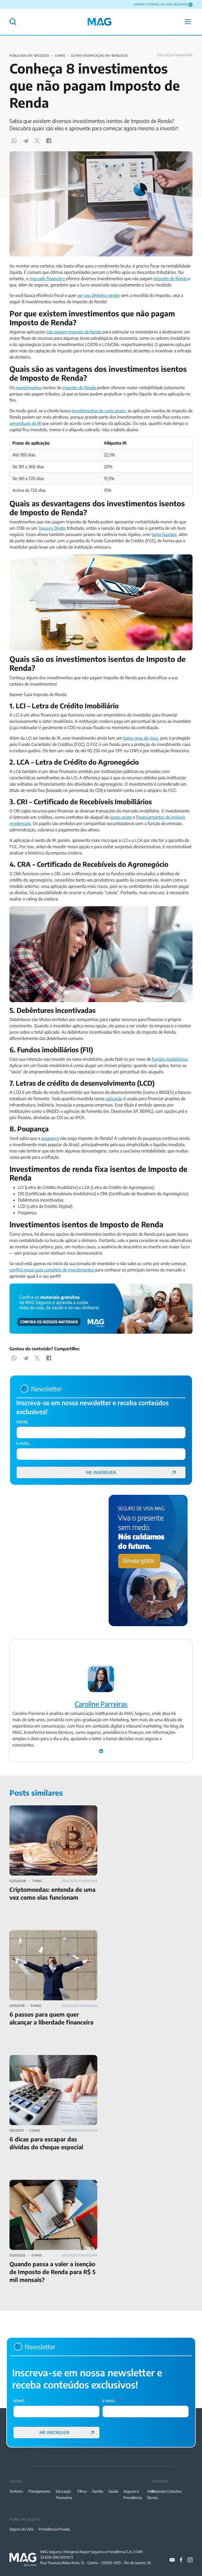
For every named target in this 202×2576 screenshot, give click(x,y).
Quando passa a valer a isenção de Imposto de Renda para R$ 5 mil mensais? (52, 2186)
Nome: (23, 1422)
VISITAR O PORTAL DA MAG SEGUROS (161, 4)
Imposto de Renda (170, 279)
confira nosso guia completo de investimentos (52, 1270)
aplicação (114, 1099)
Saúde (113, 2491)
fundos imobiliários (170, 1059)
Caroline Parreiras (101, 1704)
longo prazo (121, 817)
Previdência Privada (54, 2529)
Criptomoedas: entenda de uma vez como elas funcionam (52, 1812)
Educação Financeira (175, 55)
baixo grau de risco (141, 738)
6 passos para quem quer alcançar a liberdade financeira (51, 1936)
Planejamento (39, 2491)
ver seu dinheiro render (99, 295)
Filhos (82, 2491)
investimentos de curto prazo (99, 411)
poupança (50, 1138)
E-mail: (24, 1443)
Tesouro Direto (52, 528)
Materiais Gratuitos (166, 2491)
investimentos (29, 388)
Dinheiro (16, 2491)
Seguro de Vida (21, 2529)
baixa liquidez (164, 534)
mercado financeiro (47, 279)
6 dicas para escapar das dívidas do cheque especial (49, 2061)
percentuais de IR (25, 423)
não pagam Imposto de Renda (74, 332)
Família (98, 2491)
